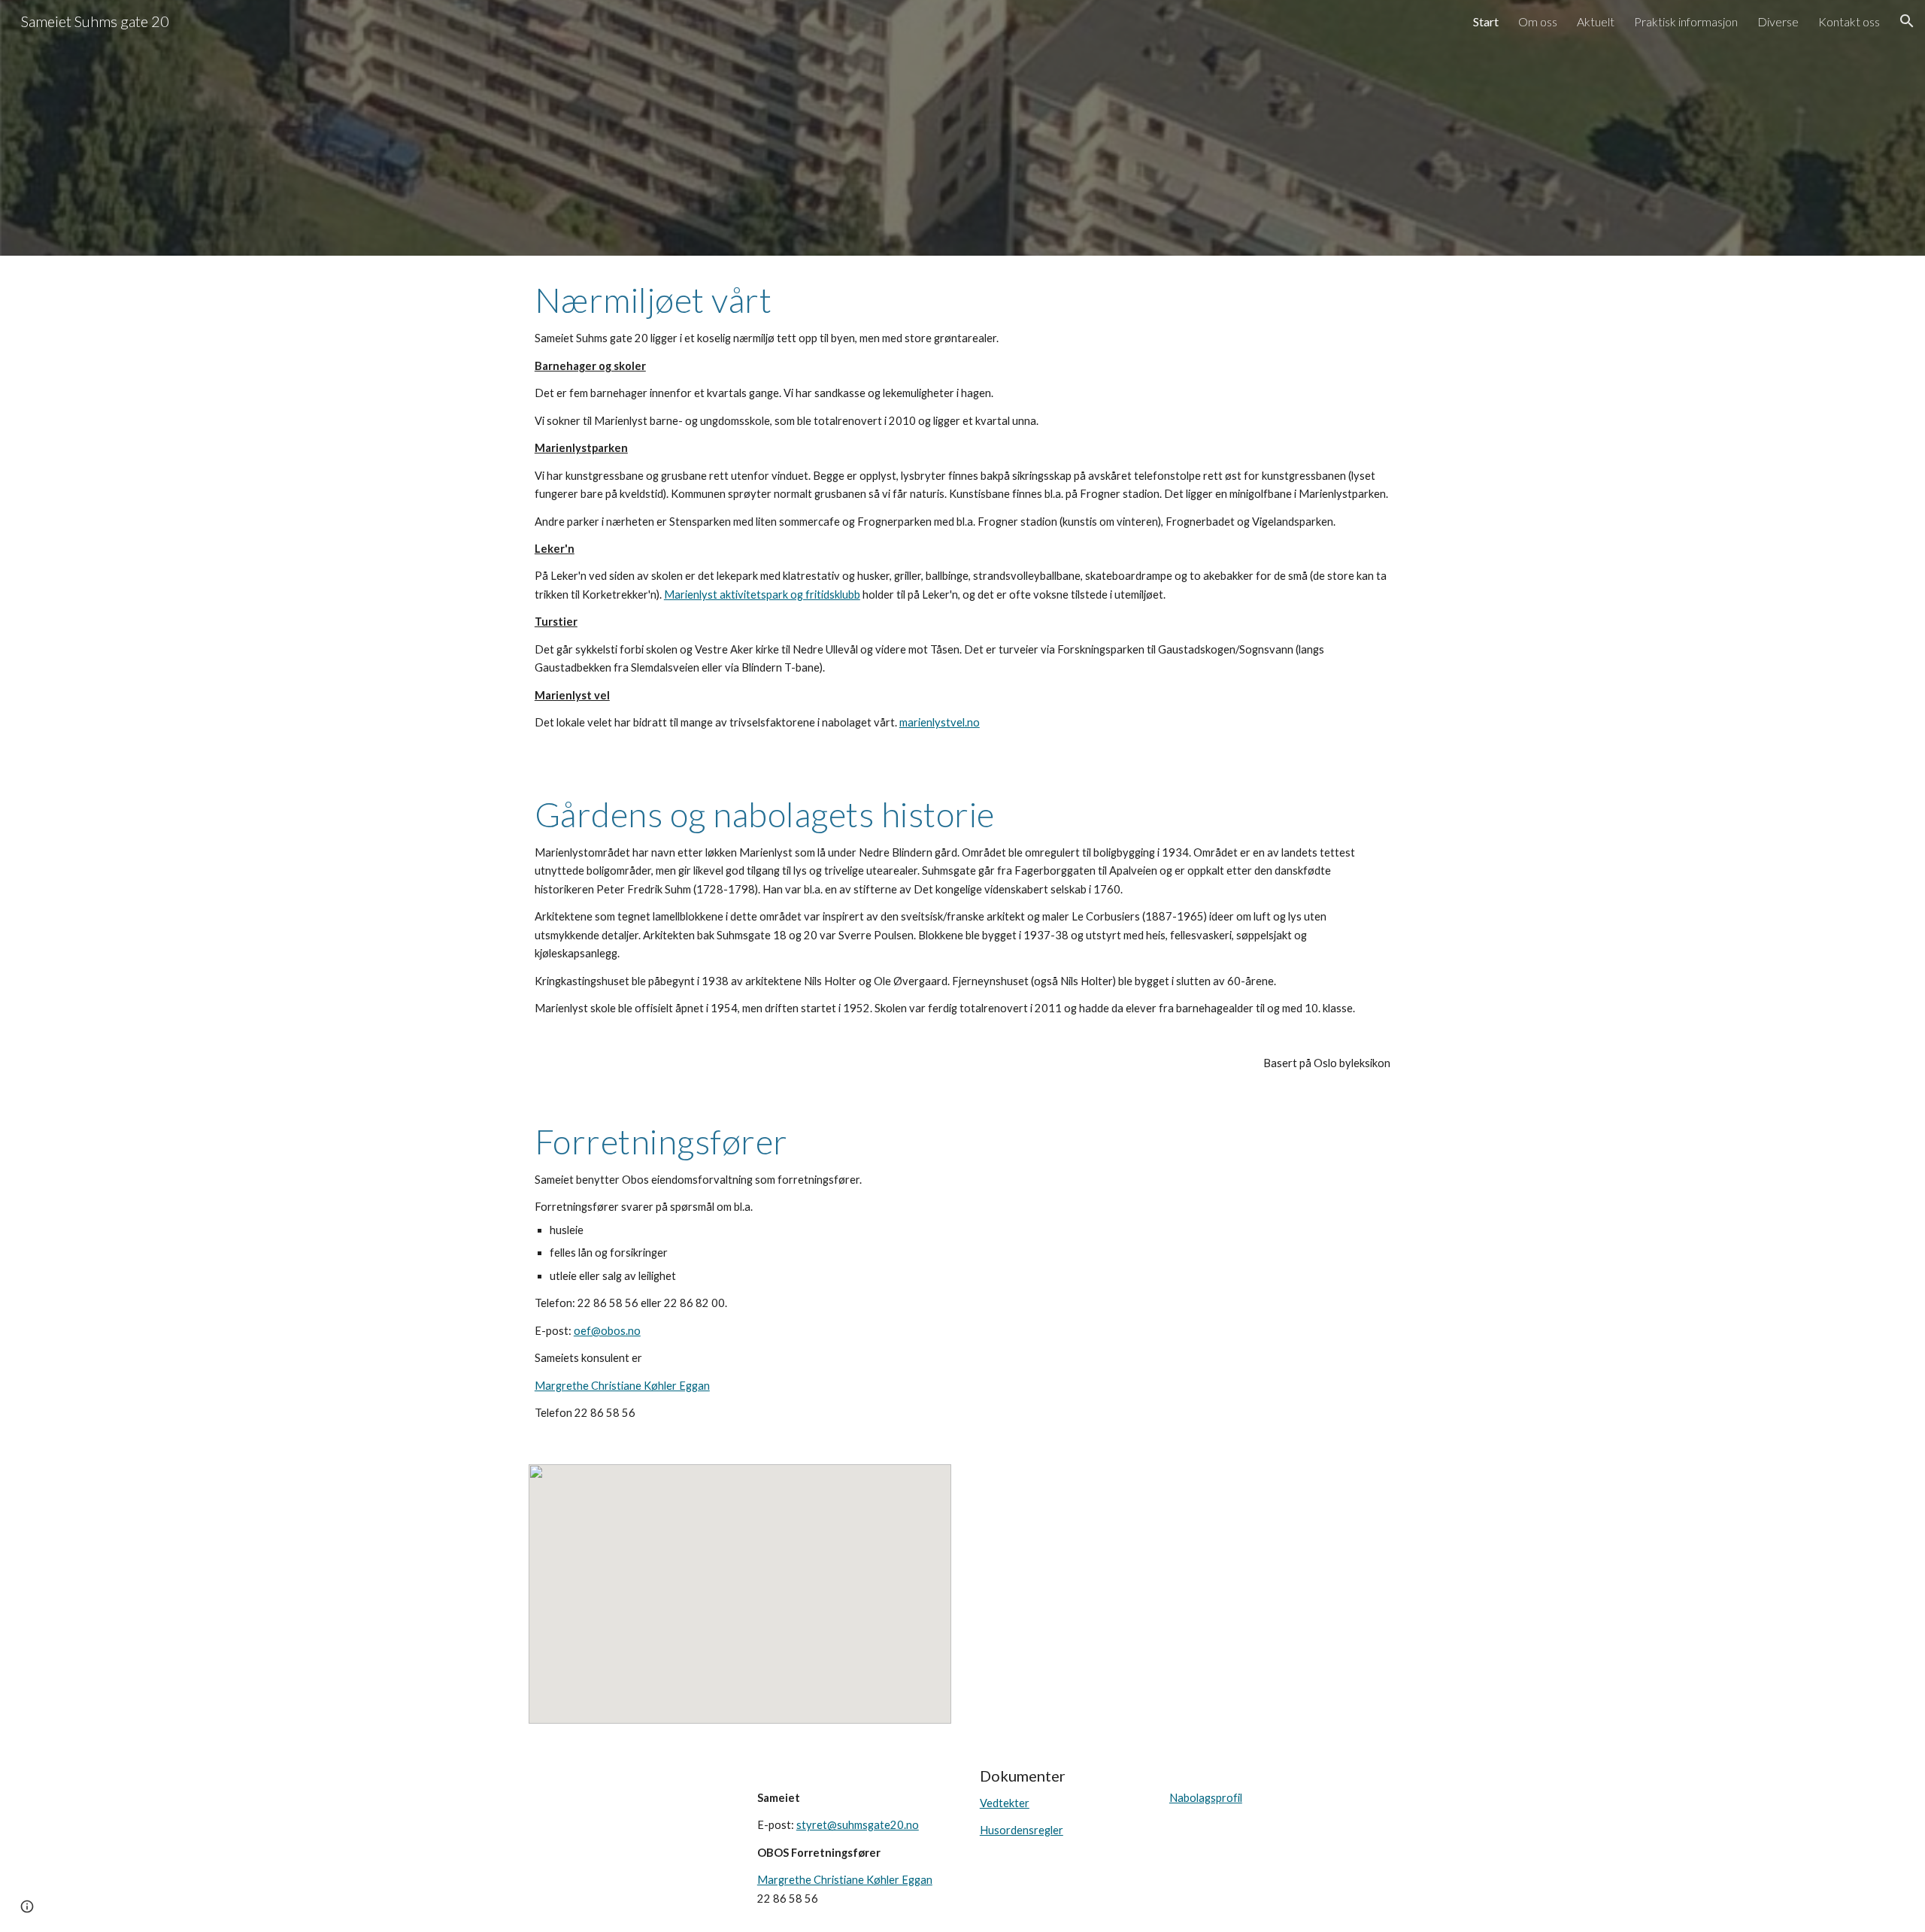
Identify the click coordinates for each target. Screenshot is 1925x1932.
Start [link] (1486, 21)
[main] (962, 513)
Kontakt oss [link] (1849, 21)
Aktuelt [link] (1596, 21)
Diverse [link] (1778, 21)
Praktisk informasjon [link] (1686, 21)
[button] (1907, 21)
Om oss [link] (1538, 21)
